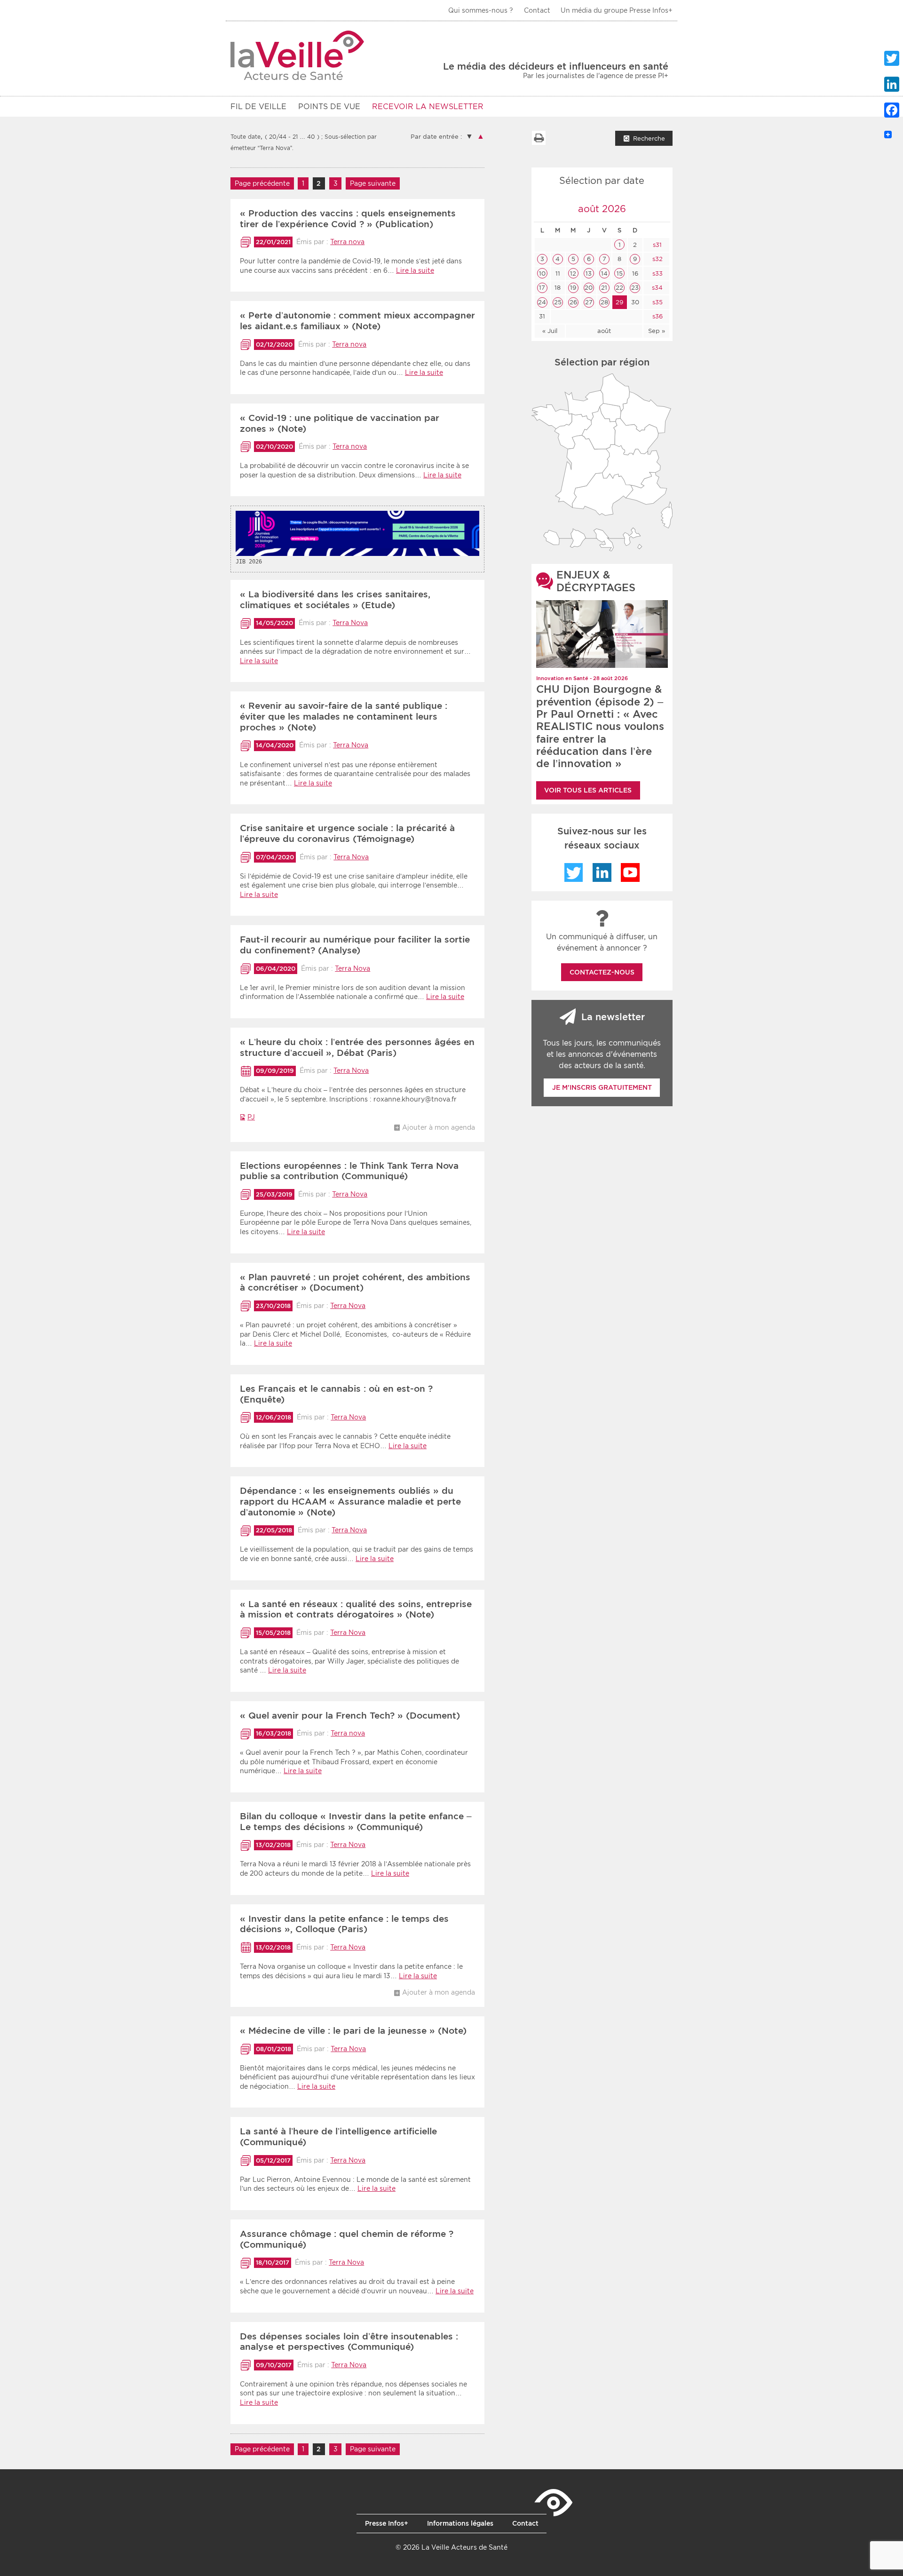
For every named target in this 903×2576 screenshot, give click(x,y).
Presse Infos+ (387, 2523)
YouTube (630, 872)
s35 (657, 302)
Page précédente (262, 183)
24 (542, 302)
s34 (656, 288)
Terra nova (347, 242)
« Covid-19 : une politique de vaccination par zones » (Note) (340, 423)
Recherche (649, 139)
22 (619, 288)
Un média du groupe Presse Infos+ (617, 10)
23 (635, 288)
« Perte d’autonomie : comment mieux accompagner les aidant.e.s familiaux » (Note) (357, 321)
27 (589, 302)
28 (604, 302)
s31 (656, 245)
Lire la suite (415, 270)
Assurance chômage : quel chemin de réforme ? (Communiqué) (347, 2239)
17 (542, 288)
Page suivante (373, 183)
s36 (657, 316)
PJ (251, 1117)
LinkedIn (602, 872)
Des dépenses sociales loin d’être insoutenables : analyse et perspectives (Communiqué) (349, 2342)
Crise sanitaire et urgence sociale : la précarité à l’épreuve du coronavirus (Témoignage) (347, 833)
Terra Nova (350, 623)
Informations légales (460, 2523)
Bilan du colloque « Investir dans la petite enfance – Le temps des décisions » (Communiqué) (356, 1822)
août (604, 331)
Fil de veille (258, 107)
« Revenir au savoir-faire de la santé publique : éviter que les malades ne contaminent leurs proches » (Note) (344, 717)
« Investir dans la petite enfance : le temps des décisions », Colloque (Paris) (344, 1924)
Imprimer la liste (539, 138)
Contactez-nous (602, 972)
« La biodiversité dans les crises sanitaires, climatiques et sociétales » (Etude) (335, 600)
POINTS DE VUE (329, 107)
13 (589, 273)
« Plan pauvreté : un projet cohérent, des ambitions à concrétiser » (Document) (355, 1283)
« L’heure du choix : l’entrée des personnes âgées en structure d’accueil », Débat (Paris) (357, 1047)
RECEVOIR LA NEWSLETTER (428, 107)
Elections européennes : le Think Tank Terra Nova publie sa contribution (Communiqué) (349, 1171)
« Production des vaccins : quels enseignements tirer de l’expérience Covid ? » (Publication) (348, 219)
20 (589, 288)
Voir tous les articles (588, 790)
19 (573, 288)
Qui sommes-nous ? (481, 10)
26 (573, 302)
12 (573, 273)
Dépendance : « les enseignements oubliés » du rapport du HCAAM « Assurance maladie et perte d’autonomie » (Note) (350, 1502)
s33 (657, 273)
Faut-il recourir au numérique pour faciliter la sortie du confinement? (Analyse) (355, 945)
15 (620, 273)
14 (604, 273)
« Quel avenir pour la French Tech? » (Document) (350, 1716)
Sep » (657, 331)
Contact (537, 10)
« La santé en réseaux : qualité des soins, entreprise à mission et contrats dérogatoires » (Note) (356, 1609)
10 (542, 273)
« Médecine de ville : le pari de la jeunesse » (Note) (353, 2031)
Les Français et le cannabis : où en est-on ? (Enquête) (336, 1394)
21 (604, 288)
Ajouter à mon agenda (439, 1127)
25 (558, 302)
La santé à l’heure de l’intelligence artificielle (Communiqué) (338, 2137)
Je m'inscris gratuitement (602, 1087)
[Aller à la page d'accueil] (297, 55)
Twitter (574, 872)
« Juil (550, 331)
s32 (657, 259)
